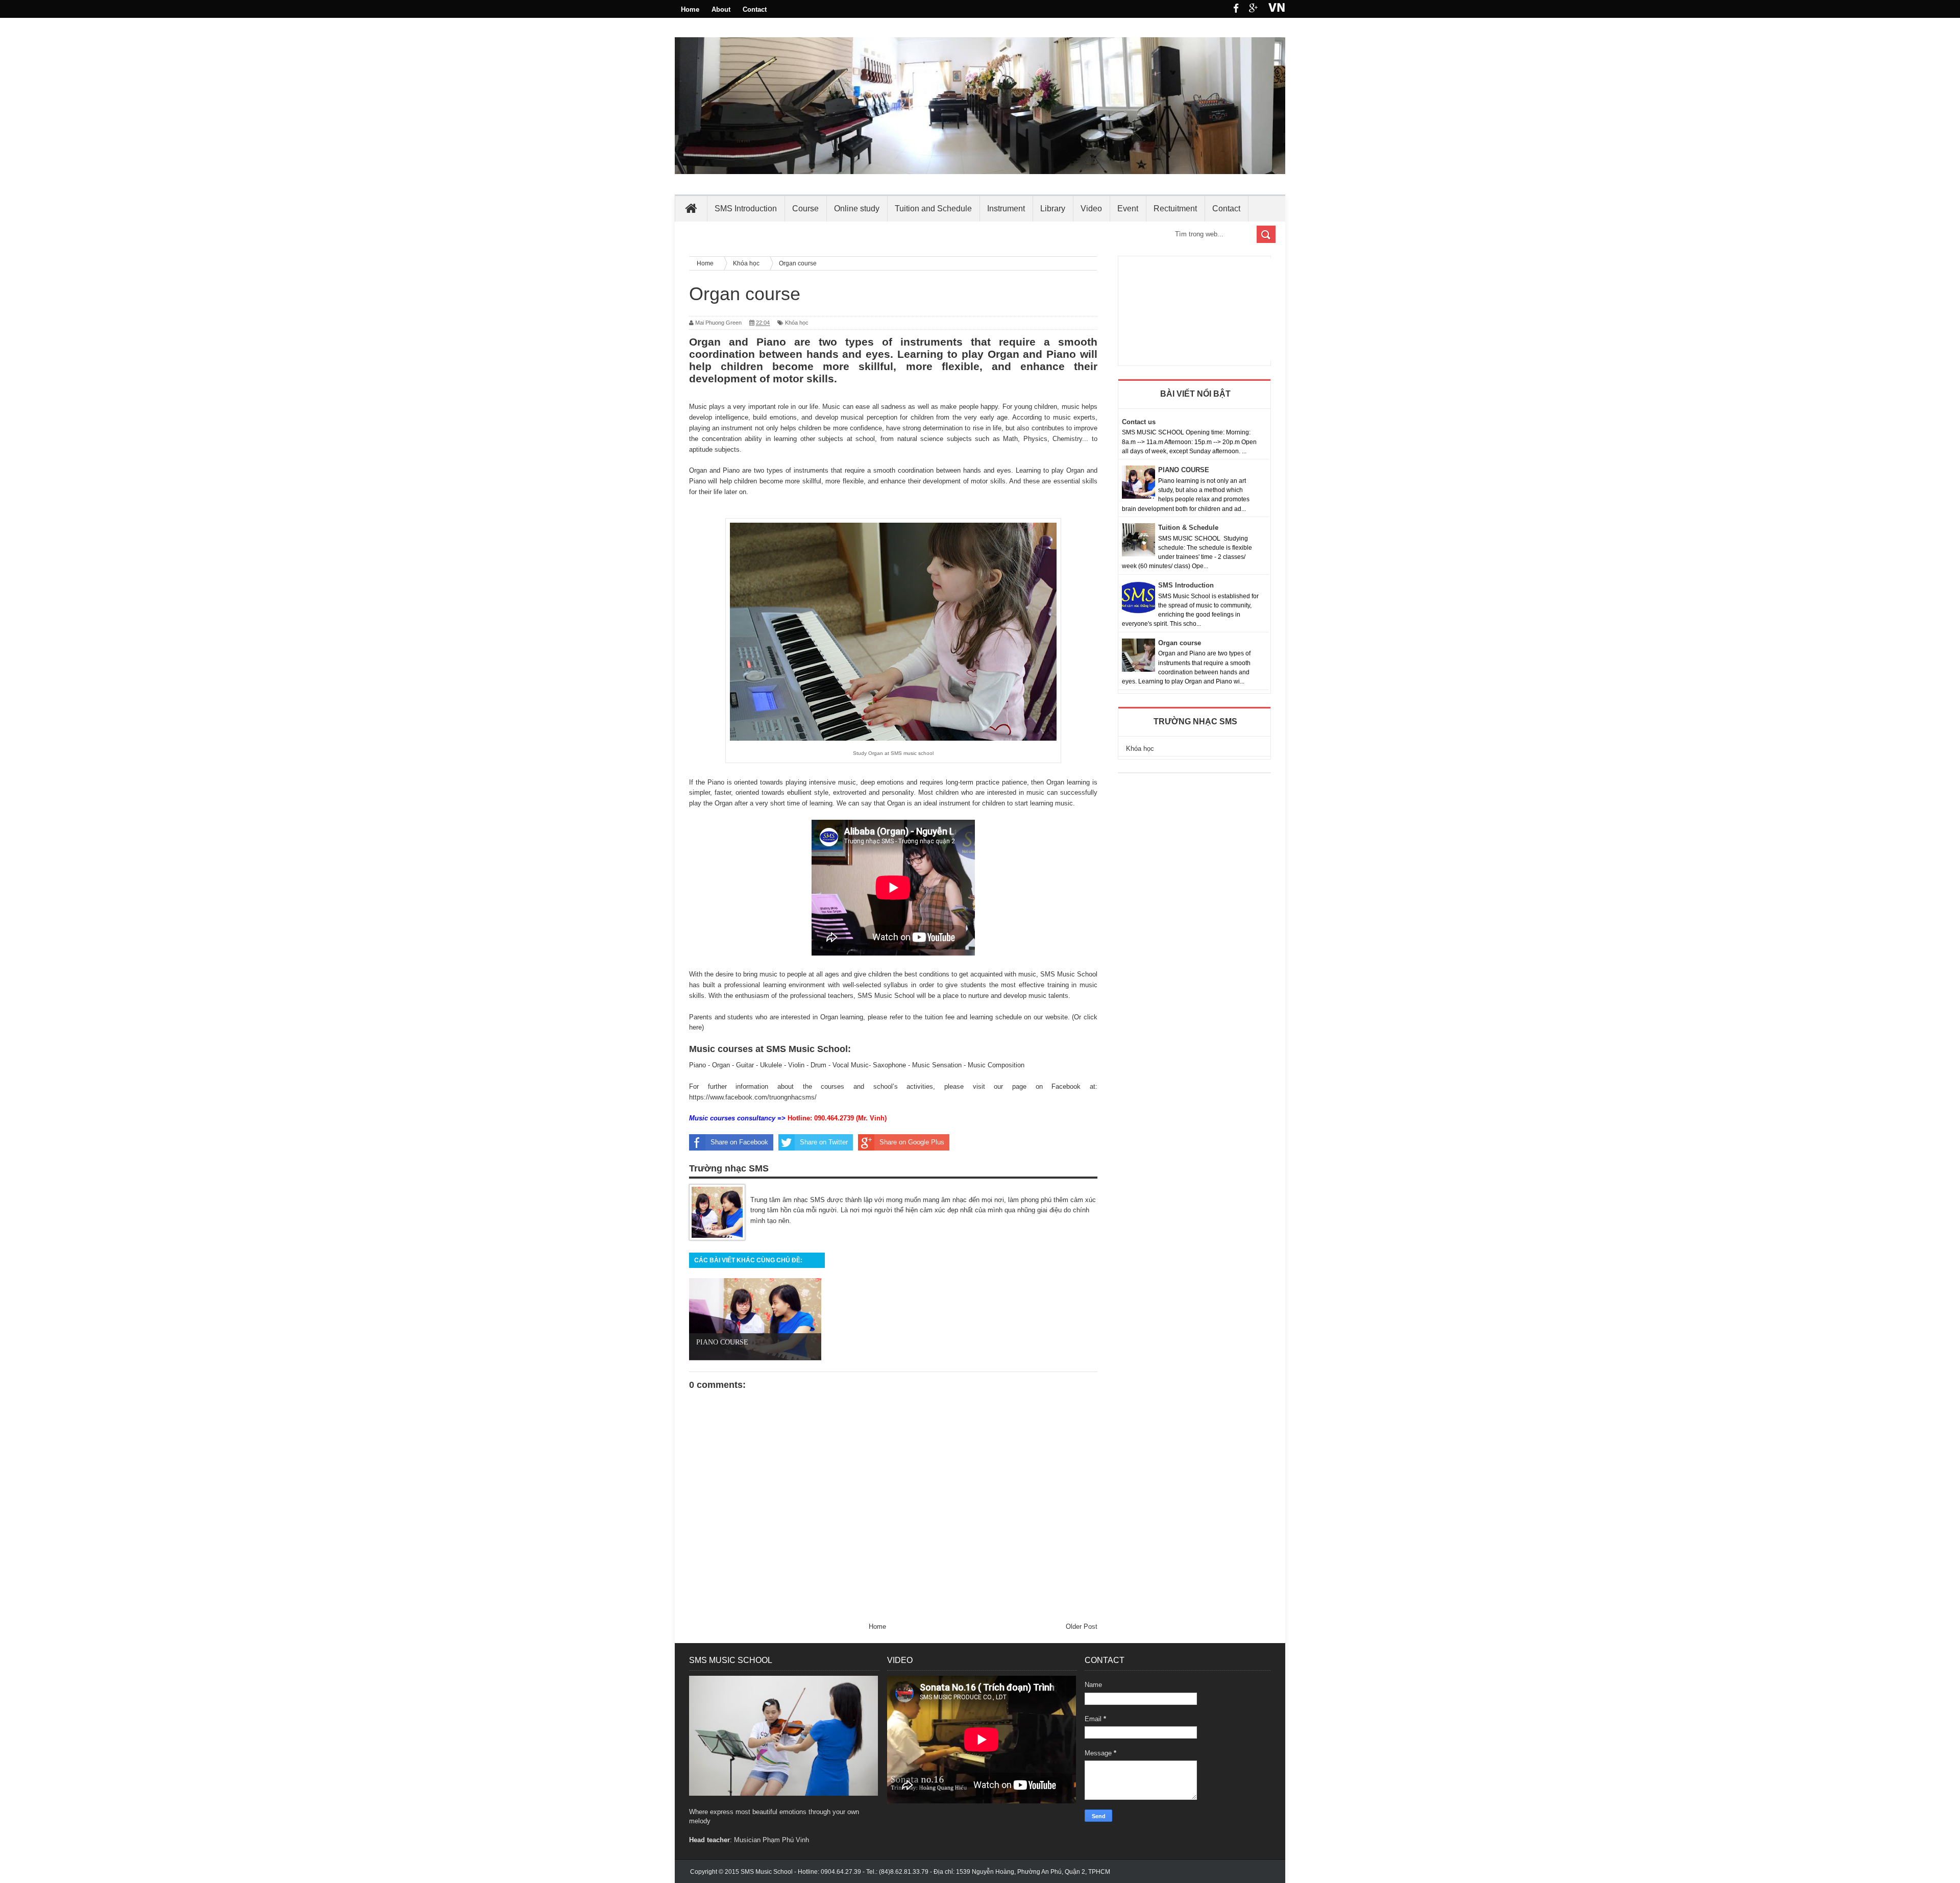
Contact (755, 9)
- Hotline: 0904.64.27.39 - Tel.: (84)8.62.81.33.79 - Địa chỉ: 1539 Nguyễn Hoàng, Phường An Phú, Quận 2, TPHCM (925, 1872)
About (721, 9)
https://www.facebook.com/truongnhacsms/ (753, 1097)
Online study (857, 209)
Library (1053, 209)
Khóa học (797, 323)
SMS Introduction (746, 209)
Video (1091, 209)
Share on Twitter (824, 1142)
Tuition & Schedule (1188, 528)
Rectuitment (1175, 209)
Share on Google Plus (912, 1142)
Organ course (1180, 643)
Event (1128, 209)
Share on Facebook (739, 1142)
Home (690, 9)
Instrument (1006, 209)
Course (805, 209)
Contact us (1139, 422)
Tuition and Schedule (933, 209)
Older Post (1082, 1627)
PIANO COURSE (1184, 470)
